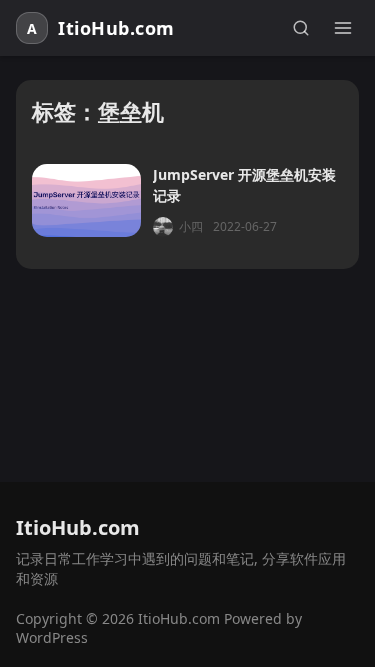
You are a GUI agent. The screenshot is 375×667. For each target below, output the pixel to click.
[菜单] (343, 28)
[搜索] (301, 28)
